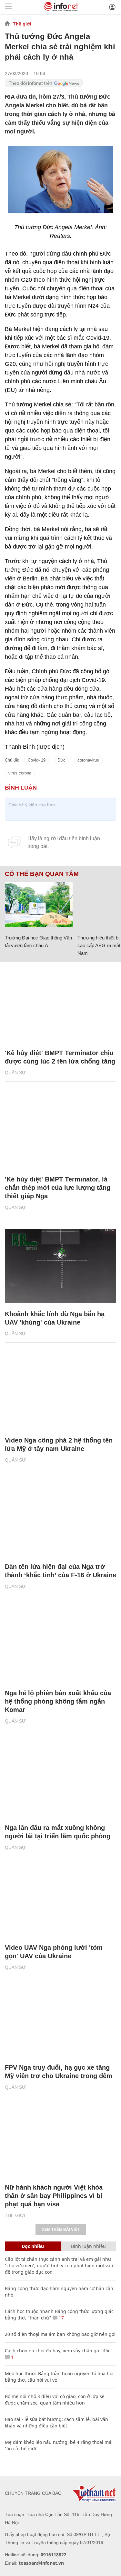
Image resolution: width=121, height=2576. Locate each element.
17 (61, 2318)
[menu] (8, 7)
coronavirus (88, 760)
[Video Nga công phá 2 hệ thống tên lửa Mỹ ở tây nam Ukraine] (60, 1393)
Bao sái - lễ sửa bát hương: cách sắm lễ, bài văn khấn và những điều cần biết (56, 2422)
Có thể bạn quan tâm (42, 874)
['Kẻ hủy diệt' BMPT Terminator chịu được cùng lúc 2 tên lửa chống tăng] (60, 1005)
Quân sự (15, 1073)
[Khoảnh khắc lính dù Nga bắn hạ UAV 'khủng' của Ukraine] (60, 1266)
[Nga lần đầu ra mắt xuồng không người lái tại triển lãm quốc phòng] (60, 1780)
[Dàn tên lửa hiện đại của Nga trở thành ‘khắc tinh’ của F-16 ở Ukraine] (60, 1519)
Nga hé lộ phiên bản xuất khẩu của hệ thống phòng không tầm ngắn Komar (58, 1701)
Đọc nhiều (33, 2246)
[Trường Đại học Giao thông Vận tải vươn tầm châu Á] (39, 905)
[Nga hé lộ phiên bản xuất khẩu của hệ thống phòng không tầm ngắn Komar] (60, 1645)
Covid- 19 (37, 760)
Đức (61, 760)
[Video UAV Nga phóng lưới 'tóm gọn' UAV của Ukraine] (60, 1900)
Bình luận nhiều (88, 2246)
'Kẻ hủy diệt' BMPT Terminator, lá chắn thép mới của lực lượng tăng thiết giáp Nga (58, 1188)
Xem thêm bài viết (61, 2230)
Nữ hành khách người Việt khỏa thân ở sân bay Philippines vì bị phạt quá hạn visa (54, 2196)
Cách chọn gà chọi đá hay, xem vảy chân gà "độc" (59, 2351)
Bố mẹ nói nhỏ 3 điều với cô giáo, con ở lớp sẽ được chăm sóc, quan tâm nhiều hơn (55, 2400)
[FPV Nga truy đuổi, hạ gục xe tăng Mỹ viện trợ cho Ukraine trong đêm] (60, 2020)
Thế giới (22, 24)
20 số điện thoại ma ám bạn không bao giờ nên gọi (60, 2334)
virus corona (20, 773)
